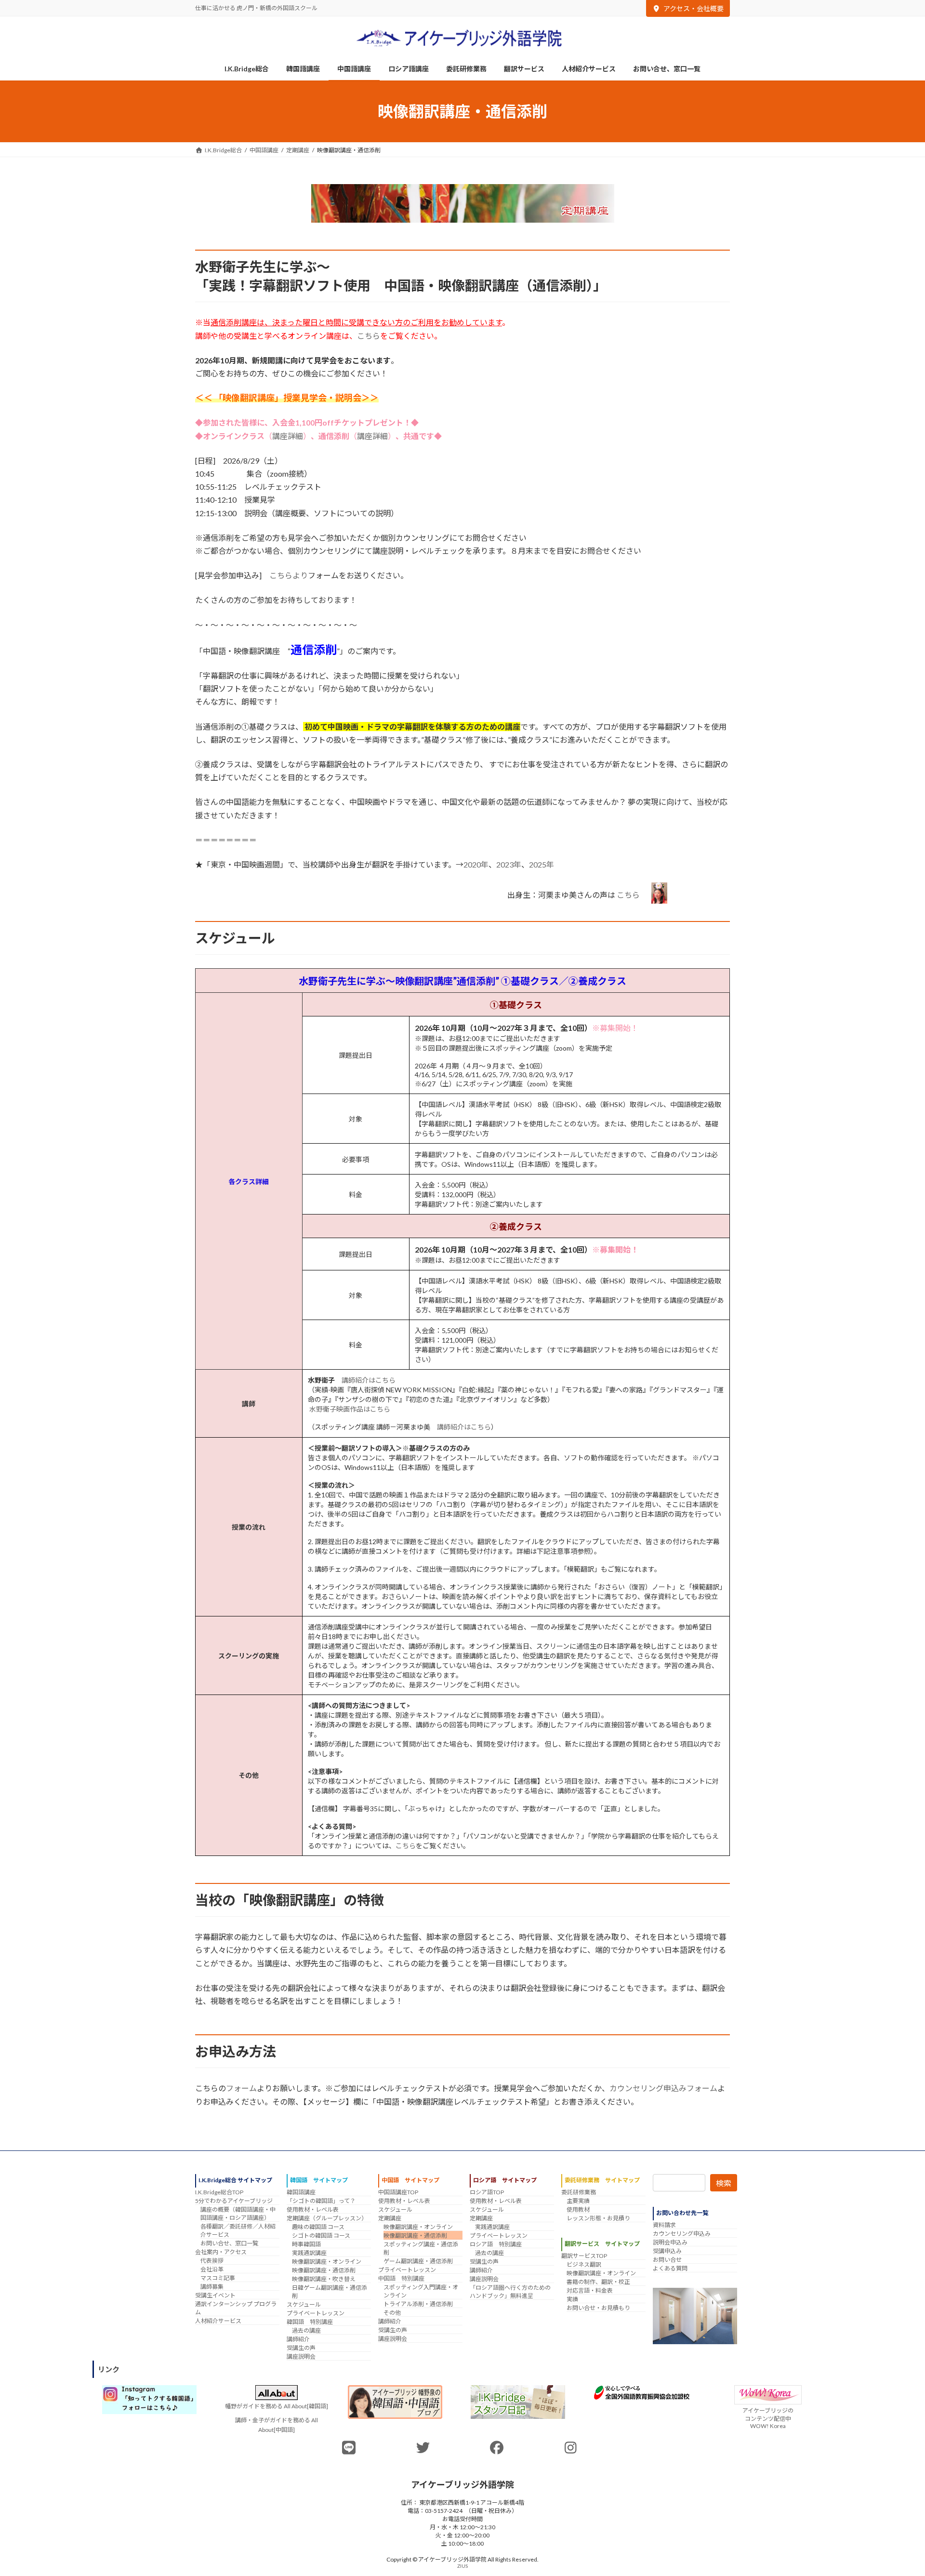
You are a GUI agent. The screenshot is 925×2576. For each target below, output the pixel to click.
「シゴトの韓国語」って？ (321, 2201)
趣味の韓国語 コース (318, 2227)
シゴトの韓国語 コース (321, 2236)
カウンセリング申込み (682, 2234)
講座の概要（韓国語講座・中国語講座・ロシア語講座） (238, 2214)
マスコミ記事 (218, 2278)
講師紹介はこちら (369, 1380)
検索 (724, 2183)
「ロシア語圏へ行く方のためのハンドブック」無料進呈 (510, 2292)
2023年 (509, 864)
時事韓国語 (306, 2244)
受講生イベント (215, 2295)
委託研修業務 (579, 2192)
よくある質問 (670, 2268)
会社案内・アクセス (221, 2252)
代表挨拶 (212, 2261)
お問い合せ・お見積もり (598, 2308)
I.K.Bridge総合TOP (219, 2192)
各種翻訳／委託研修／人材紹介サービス (238, 2230)
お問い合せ (667, 2260)
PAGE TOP (895, 2490)
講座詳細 (288, 436)
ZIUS (462, 2565)
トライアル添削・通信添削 (418, 2304)
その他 (392, 2313)
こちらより (289, 575)
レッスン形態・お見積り (598, 2218)
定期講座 (390, 2218)
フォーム (241, 2088)
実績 (572, 2299)
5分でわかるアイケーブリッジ (234, 2201)
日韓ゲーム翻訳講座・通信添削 (330, 2292)
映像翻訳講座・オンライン (327, 2262)
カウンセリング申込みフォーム (663, 2088)
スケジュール (304, 2304)
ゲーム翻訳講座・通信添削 (418, 2261)
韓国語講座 (301, 2192)
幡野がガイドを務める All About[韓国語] (277, 2406)
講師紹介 (298, 2339)
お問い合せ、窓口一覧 (229, 2243)
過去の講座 (306, 2330)
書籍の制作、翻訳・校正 (598, 2282)
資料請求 (664, 2225)
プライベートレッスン (316, 2313)
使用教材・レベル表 (313, 2209)
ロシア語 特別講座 (496, 2244)
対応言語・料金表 (590, 2290)
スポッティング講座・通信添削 (421, 2248)
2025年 (542, 864)
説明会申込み (670, 2242)
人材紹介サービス (218, 2321)
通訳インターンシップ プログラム (236, 2308)
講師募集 (212, 2287)
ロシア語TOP (487, 2192)
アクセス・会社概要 (694, 8)
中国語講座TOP (398, 2192)
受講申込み (667, 2251)
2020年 (476, 864)
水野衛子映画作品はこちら (350, 1409)
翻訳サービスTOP (584, 2256)
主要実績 (578, 2201)
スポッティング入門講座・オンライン (421, 2291)
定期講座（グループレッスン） (327, 2218)
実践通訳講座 (309, 2253)
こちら (369, 336)
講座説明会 (301, 2356)
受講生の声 (301, 2348)
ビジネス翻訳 (584, 2264)
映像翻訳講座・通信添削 (324, 2270)
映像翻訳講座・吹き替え (324, 2279)
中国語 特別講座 (401, 2278)
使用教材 (578, 2209)
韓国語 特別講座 (310, 2322)
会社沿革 (212, 2269)
